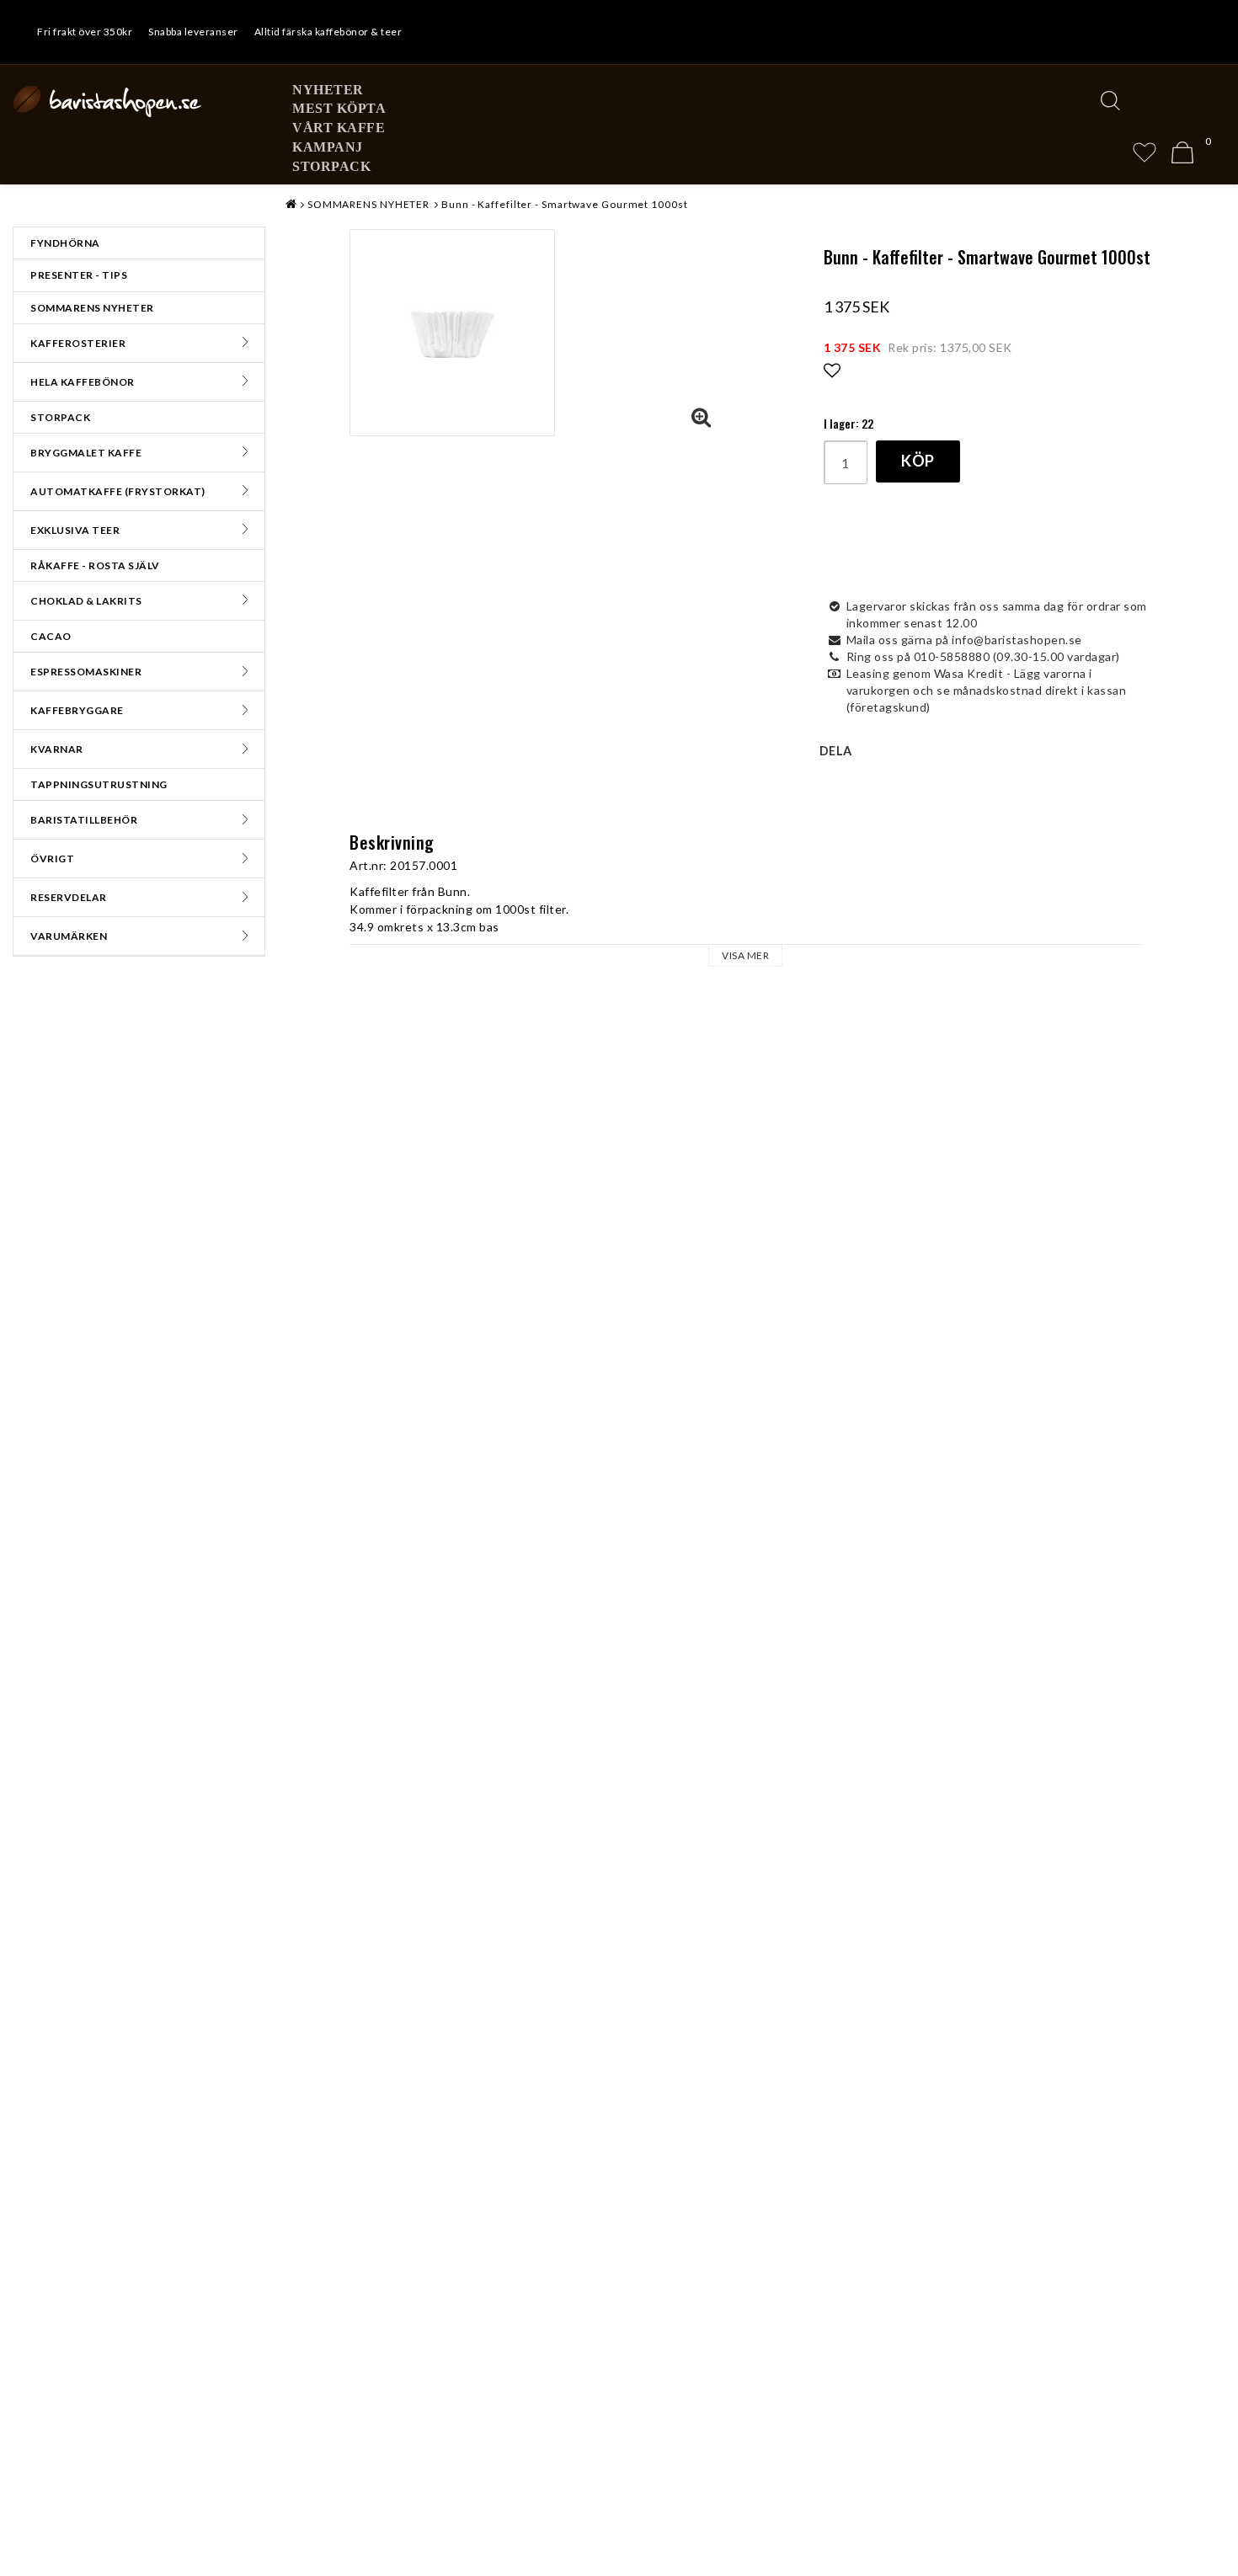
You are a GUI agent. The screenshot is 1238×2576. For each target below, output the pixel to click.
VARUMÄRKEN (69, 936)
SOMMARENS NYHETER (92, 308)
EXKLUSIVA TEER (75, 530)
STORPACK (331, 166)
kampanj (328, 147)
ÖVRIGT (52, 859)
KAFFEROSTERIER (78, 343)
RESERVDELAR (69, 897)
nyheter (328, 90)
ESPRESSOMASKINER (86, 672)
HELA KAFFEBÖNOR (83, 382)
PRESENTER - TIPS (79, 275)
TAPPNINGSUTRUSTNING (99, 784)
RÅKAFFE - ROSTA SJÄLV (95, 565)
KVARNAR (57, 749)
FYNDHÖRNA (65, 243)
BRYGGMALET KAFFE (86, 453)
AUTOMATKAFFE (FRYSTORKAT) (118, 491)
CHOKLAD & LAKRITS (86, 601)
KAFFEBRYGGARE (77, 710)
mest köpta (339, 108)
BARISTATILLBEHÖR (84, 820)
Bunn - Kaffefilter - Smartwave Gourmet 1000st (565, 204)
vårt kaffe (339, 128)
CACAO (51, 636)
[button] (1145, 152)
